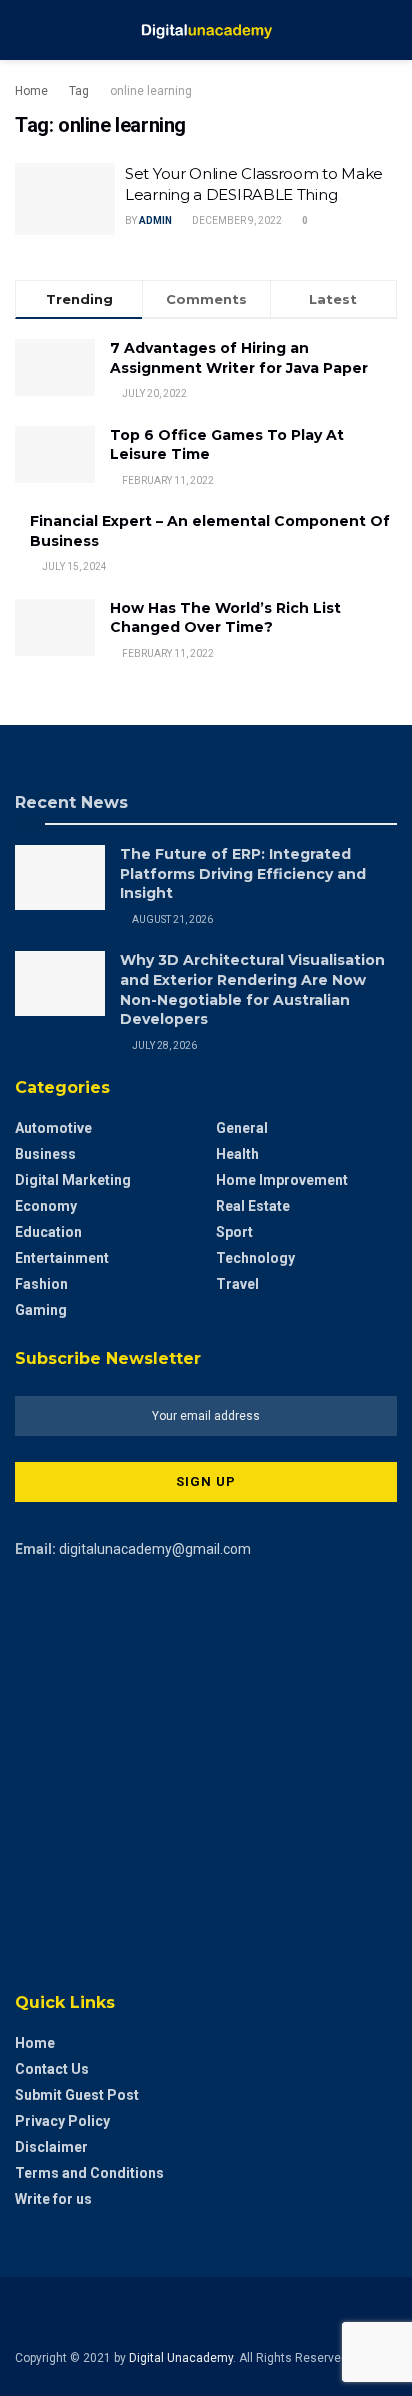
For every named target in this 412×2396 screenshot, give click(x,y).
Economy (46, 1206)
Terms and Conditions (89, 2173)
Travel (237, 1284)
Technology (255, 1258)
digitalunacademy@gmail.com (155, 1549)
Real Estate (253, 1206)
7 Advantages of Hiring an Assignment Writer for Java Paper (239, 358)
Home (31, 91)
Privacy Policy (62, 2121)
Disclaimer (51, 2147)
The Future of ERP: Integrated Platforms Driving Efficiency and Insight (243, 873)
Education (48, 1232)
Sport (234, 1232)
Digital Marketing (73, 1180)
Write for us (53, 2199)
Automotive (53, 1128)
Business (45, 1154)
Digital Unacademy (181, 2358)
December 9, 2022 (236, 220)
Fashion (41, 1284)
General (242, 1128)
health (237, 1154)
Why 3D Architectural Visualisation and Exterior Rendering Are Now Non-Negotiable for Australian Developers (252, 989)
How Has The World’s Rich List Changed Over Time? (225, 618)
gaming (41, 1310)
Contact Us (52, 2069)
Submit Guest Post (77, 2095)
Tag (79, 91)
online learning (151, 91)
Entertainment (62, 1258)
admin (155, 220)
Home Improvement (282, 1180)
